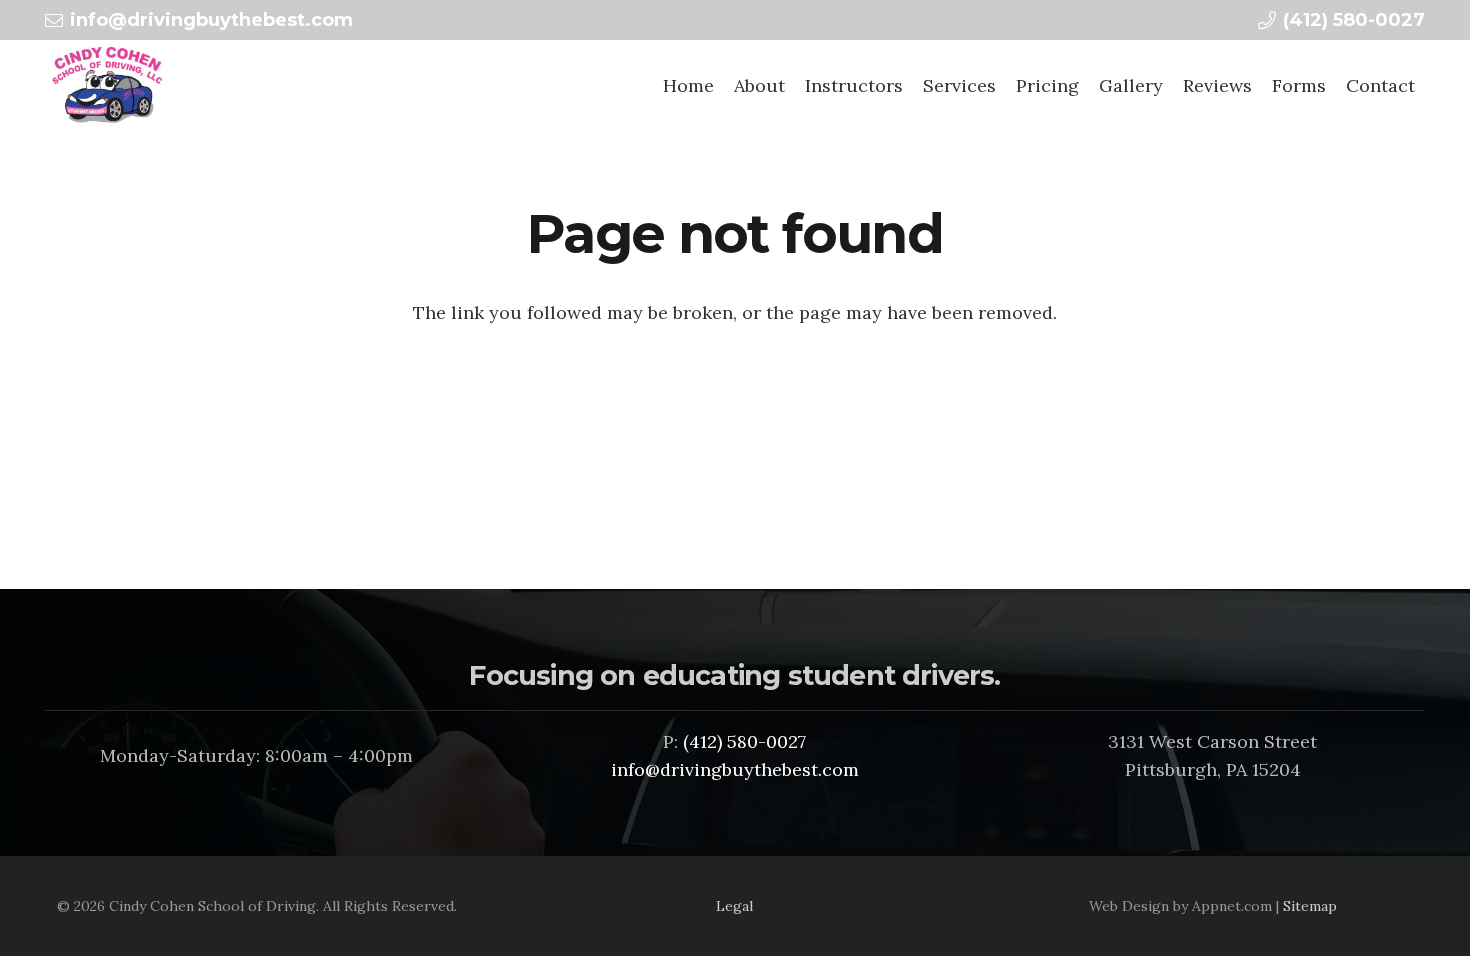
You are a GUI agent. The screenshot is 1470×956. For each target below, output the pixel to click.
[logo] (108, 85)
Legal (734, 906)
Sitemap (1310, 906)
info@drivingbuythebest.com (735, 769)
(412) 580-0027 (744, 741)
